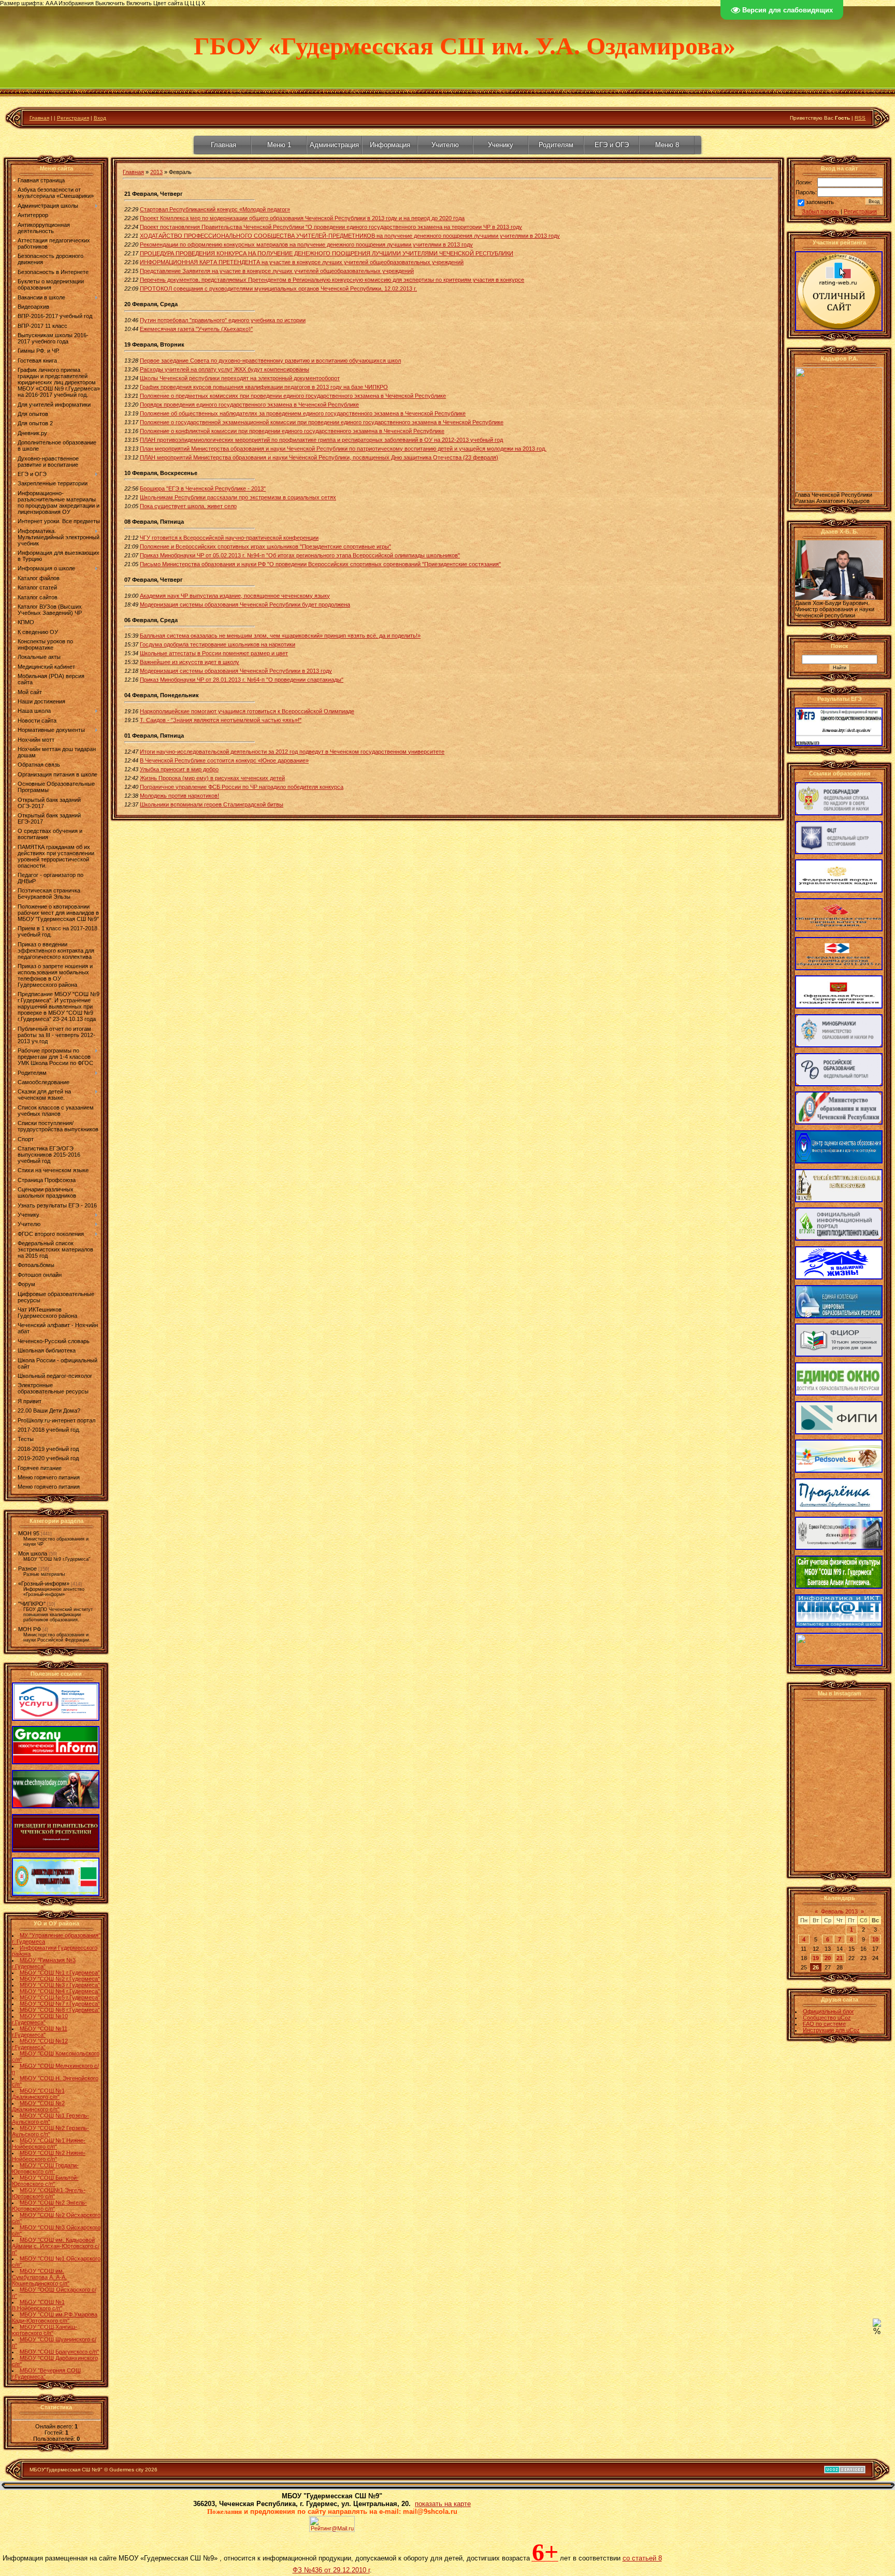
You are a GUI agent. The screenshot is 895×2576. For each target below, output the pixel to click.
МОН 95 (29, 1533)
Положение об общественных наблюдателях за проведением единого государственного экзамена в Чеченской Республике (303, 413)
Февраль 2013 (839, 1911)
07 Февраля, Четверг (154, 580)
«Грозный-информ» (44, 1584)
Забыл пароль (820, 211)
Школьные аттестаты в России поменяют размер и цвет (214, 653)
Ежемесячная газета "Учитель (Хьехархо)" (196, 329)
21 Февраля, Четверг (154, 194)
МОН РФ (30, 1629)
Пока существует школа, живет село (188, 506)
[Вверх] (877, 2325)
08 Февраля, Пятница (154, 522)
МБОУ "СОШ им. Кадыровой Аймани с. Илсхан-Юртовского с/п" (56, 2246)
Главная (39, 118)
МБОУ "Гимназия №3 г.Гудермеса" (44, 1963)
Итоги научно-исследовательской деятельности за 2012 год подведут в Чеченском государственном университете (292, 752)
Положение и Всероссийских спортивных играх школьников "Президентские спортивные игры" (265, 546)
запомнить (820, 202)
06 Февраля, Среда (151, 620)
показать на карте (443, 2504)
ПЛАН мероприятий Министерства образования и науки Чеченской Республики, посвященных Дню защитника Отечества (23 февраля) (319, 457)
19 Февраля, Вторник (154, 344)
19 (816, 1958)
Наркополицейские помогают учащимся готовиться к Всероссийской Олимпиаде (247, 711)
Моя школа (33, 1553)
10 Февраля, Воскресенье (161, 473)
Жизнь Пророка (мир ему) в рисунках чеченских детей (212, 778)
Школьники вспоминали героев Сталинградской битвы (212, 804)
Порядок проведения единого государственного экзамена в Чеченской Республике (249, 405)
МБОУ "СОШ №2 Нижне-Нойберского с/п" (49, 2156)
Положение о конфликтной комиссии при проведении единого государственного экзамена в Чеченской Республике (292, 431)
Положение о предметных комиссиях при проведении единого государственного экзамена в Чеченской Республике (293, 396)
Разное (27, 1568)
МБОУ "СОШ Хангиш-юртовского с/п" (45, 2330)
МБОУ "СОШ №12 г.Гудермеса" (40, 2044)
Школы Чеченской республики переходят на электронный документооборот (240, 378)
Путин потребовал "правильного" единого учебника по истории (223, 320)
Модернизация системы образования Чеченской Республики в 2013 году (236, 671)
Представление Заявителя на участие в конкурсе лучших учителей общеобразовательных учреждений (277, 271)
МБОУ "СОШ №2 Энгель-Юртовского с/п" (49, 2206)
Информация (390, 145)
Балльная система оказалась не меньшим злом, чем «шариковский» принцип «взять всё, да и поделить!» (280, 636)
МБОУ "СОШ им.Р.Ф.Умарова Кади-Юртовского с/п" (55, 2318)
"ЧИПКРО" (32, 1604)
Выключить (110, 3)
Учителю (445, 145)
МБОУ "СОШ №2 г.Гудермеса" (60, 1979)
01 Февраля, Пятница (154, 736)
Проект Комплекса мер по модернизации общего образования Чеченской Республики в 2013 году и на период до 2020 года (302, 218)
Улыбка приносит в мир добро (179, 769)
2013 (156, 172)
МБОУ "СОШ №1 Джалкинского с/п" (38, 2094)
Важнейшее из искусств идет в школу (190, 662)
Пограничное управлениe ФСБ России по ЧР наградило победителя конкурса (242, 787)
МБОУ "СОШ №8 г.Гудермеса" (60, 2010)
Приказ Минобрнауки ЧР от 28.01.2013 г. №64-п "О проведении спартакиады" (242, 680)
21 (840, 1958)
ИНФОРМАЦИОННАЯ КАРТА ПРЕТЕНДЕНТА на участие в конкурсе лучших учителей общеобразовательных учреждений (302, 262)
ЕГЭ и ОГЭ (612, 145)
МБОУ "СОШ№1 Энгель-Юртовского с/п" (49, 2193)
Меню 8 (667, 145)
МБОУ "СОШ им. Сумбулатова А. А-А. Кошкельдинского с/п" (41, 2277)
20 (828, 1958)
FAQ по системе (824, 2024)
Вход (100, 118)
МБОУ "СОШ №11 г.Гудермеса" (40, 2032)
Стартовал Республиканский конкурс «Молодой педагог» (215, 209)
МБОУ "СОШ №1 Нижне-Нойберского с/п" (49, 2143)
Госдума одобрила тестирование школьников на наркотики (218, 644)
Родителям (556, 145)
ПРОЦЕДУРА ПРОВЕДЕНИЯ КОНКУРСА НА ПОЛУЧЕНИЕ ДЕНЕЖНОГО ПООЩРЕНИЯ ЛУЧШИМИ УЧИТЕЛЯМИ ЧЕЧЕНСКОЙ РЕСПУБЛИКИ (327, 253)
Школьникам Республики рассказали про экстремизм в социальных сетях (238, 497)
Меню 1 (279, 145)
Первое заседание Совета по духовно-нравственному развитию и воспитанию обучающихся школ (270, 361)
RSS (860, 118)
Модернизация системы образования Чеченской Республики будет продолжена (245, 605)
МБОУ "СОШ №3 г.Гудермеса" (60, 1985)
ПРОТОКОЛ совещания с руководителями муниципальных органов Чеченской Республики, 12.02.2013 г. (278, 289)
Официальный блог (828, 2011)
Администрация (334, 145)
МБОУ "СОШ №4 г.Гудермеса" (60, 1991)
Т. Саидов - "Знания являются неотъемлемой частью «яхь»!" (221, 720)
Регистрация (73, 118)
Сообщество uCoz (827, 2018)
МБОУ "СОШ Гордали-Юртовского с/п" (45, 2168)
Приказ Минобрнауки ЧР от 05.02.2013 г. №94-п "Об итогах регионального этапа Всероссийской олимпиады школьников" (300, 555)
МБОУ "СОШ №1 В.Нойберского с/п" (38, 2305)
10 (875, 1939)
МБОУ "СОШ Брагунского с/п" (59, 2352)
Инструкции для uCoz (831, 2030)
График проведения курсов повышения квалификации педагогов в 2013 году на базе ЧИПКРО (264, 387)
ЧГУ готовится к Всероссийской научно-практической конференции (229, 538)
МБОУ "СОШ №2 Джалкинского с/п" (38, 2106)
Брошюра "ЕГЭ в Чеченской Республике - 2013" (203, 488)
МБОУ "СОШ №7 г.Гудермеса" (60, 2004)
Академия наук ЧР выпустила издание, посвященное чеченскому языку (235, 596)
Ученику (501, 145)
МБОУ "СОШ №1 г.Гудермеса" (60, 1973)
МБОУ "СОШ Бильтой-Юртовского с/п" (45, 2181)
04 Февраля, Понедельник (162, 695)
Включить (139, 3)
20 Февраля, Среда (151, 304)
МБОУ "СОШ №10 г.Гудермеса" (40, 2019)
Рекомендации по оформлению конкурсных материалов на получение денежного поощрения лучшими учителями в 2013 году (306, 244)
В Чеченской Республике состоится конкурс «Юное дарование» (224, 760)
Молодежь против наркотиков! (179, 796)
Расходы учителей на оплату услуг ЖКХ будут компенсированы (225, 369)
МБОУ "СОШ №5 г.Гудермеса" (60, 1997)
